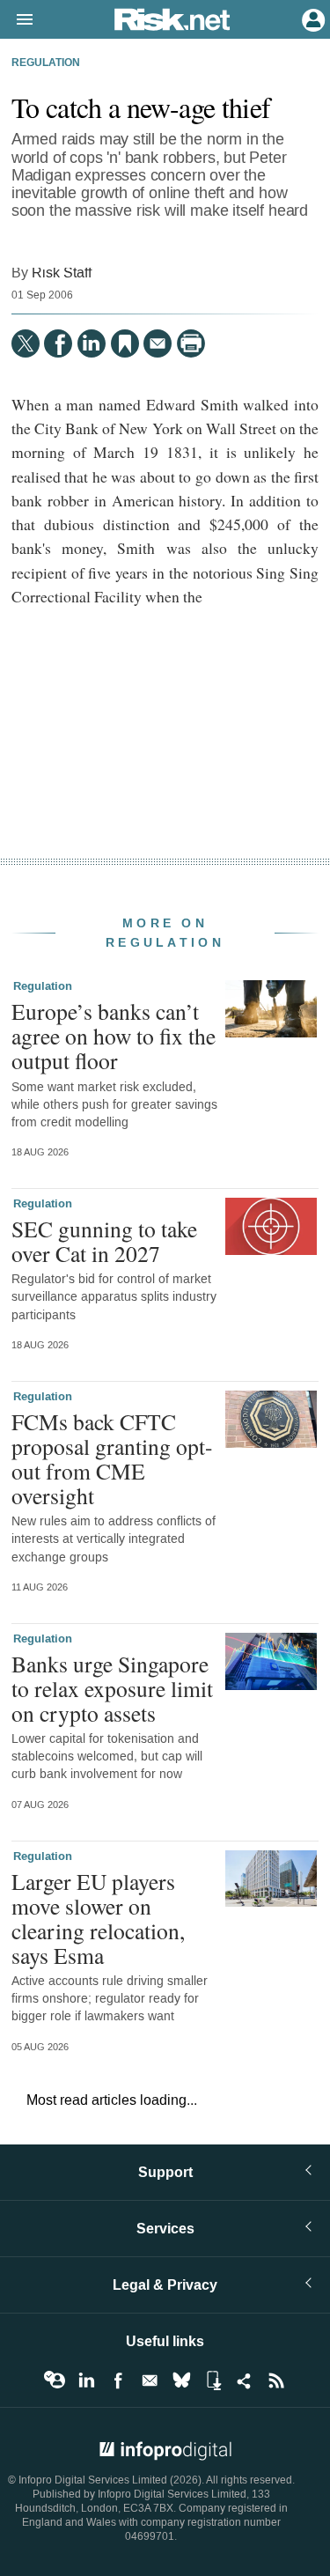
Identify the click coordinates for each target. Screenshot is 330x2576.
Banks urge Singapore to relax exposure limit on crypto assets (112, 1688)
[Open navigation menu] (17, 20)
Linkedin (86, 2380)
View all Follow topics (55, 2380)
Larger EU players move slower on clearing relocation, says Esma (98, 1919)
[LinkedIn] (92, 343)
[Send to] (158, 343)
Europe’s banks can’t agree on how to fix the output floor (114, 1036)
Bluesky (181, 2380)
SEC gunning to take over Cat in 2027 (104, 1241)
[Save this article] (125, 343)
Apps (213, 2380)
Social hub (245, 2380)
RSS (276, 2380)
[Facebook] (58, 343)
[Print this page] (191, 343)
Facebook (118, 2380)
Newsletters (150, 2380)
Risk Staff (62, 273)
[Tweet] (26, 343)
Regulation (46, 63)
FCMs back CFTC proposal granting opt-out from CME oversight (112, 1459)
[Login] (312, 18)
